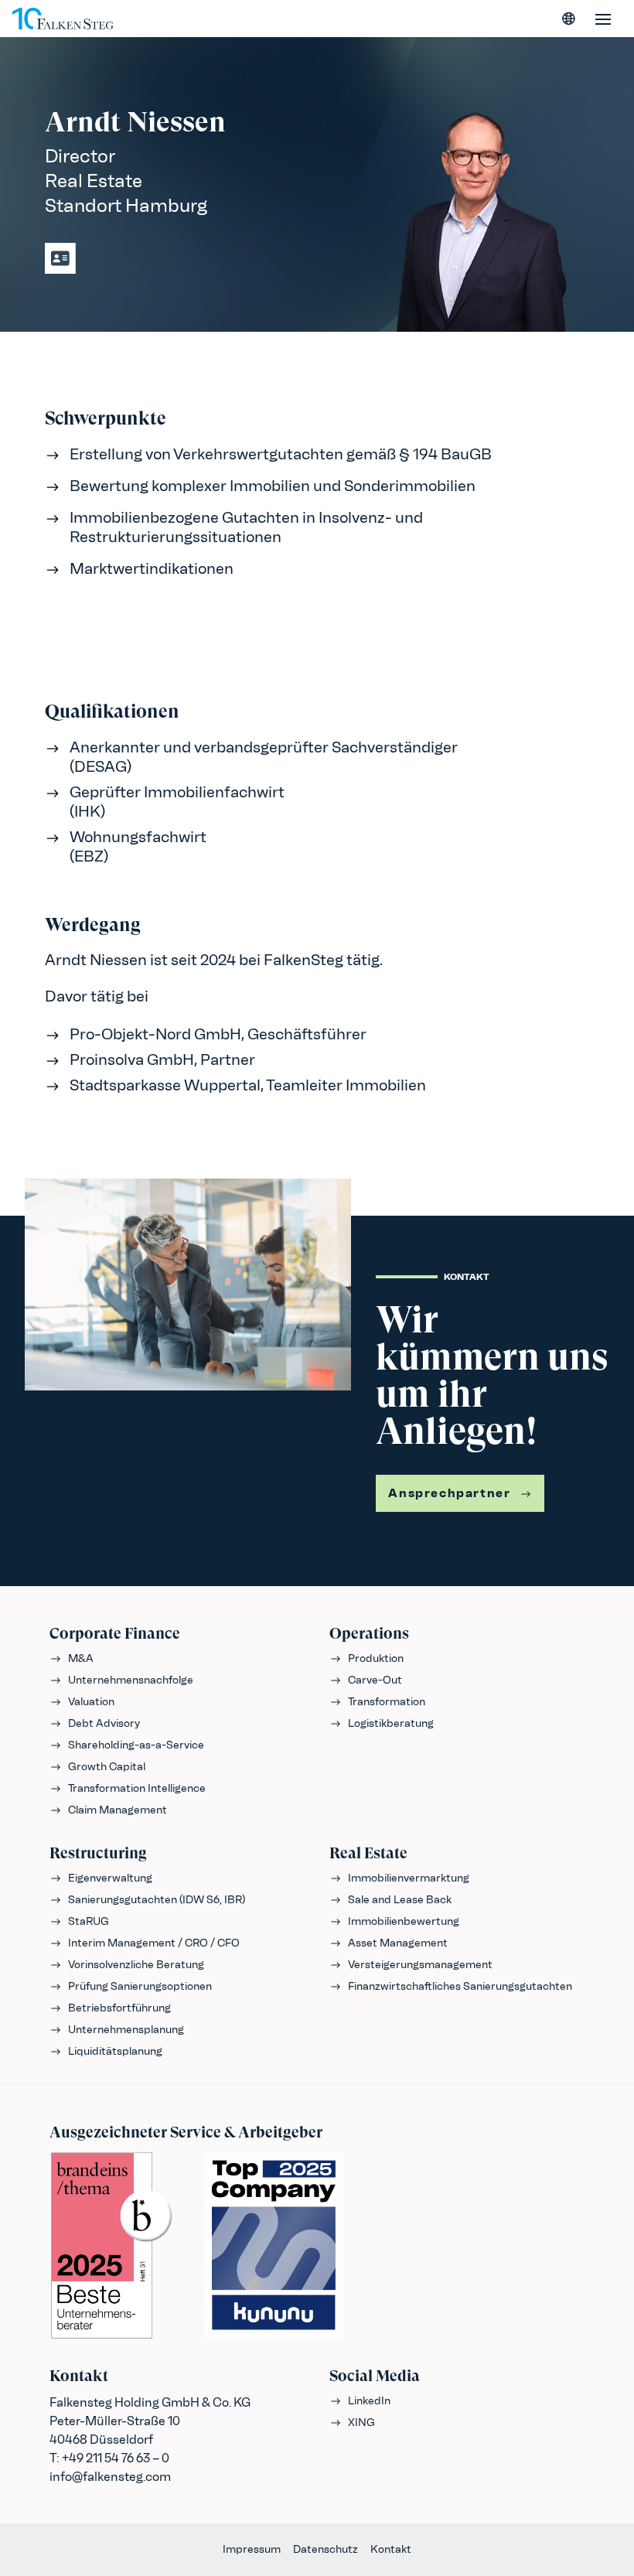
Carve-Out (375, 1680)
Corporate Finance (115, 1634)
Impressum (252, 2549)
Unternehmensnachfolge (131, 1680)
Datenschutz (326, 2549)
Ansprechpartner (449, 1493)
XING (361, 2422)
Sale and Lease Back (400, 1900)
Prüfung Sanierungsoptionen (140, 1986)
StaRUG (89, 1921)
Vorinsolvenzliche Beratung (136, 1965)
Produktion (376, 1658)
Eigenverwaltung (110, 1878)
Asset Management (398, 1943)
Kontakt (391, 2549)
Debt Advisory (104, 1723)
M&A (81, 1658)
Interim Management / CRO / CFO (154, 1943)
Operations (369, 1634)
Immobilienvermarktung (409, 1878)
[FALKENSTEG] (63, 19)
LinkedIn (369, 2401)
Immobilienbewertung (404, 1921)
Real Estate (368, 1853)
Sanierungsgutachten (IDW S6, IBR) (157, 1900)
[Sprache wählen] (569, 19)
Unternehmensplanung (126, 2030)
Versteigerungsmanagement (420, 1965)
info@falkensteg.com (110, 2477)
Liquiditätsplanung (115, 2051)
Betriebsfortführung (119, 2008)
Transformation (387, 1702)
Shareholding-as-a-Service (136, 1745)
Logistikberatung (391, 1723)
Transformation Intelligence (137, 1788)
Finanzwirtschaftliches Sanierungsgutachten (460, 1986)
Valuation (91, 1702)
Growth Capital (107, 1767)
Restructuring (98, 1853)
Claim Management (118, 1810)
